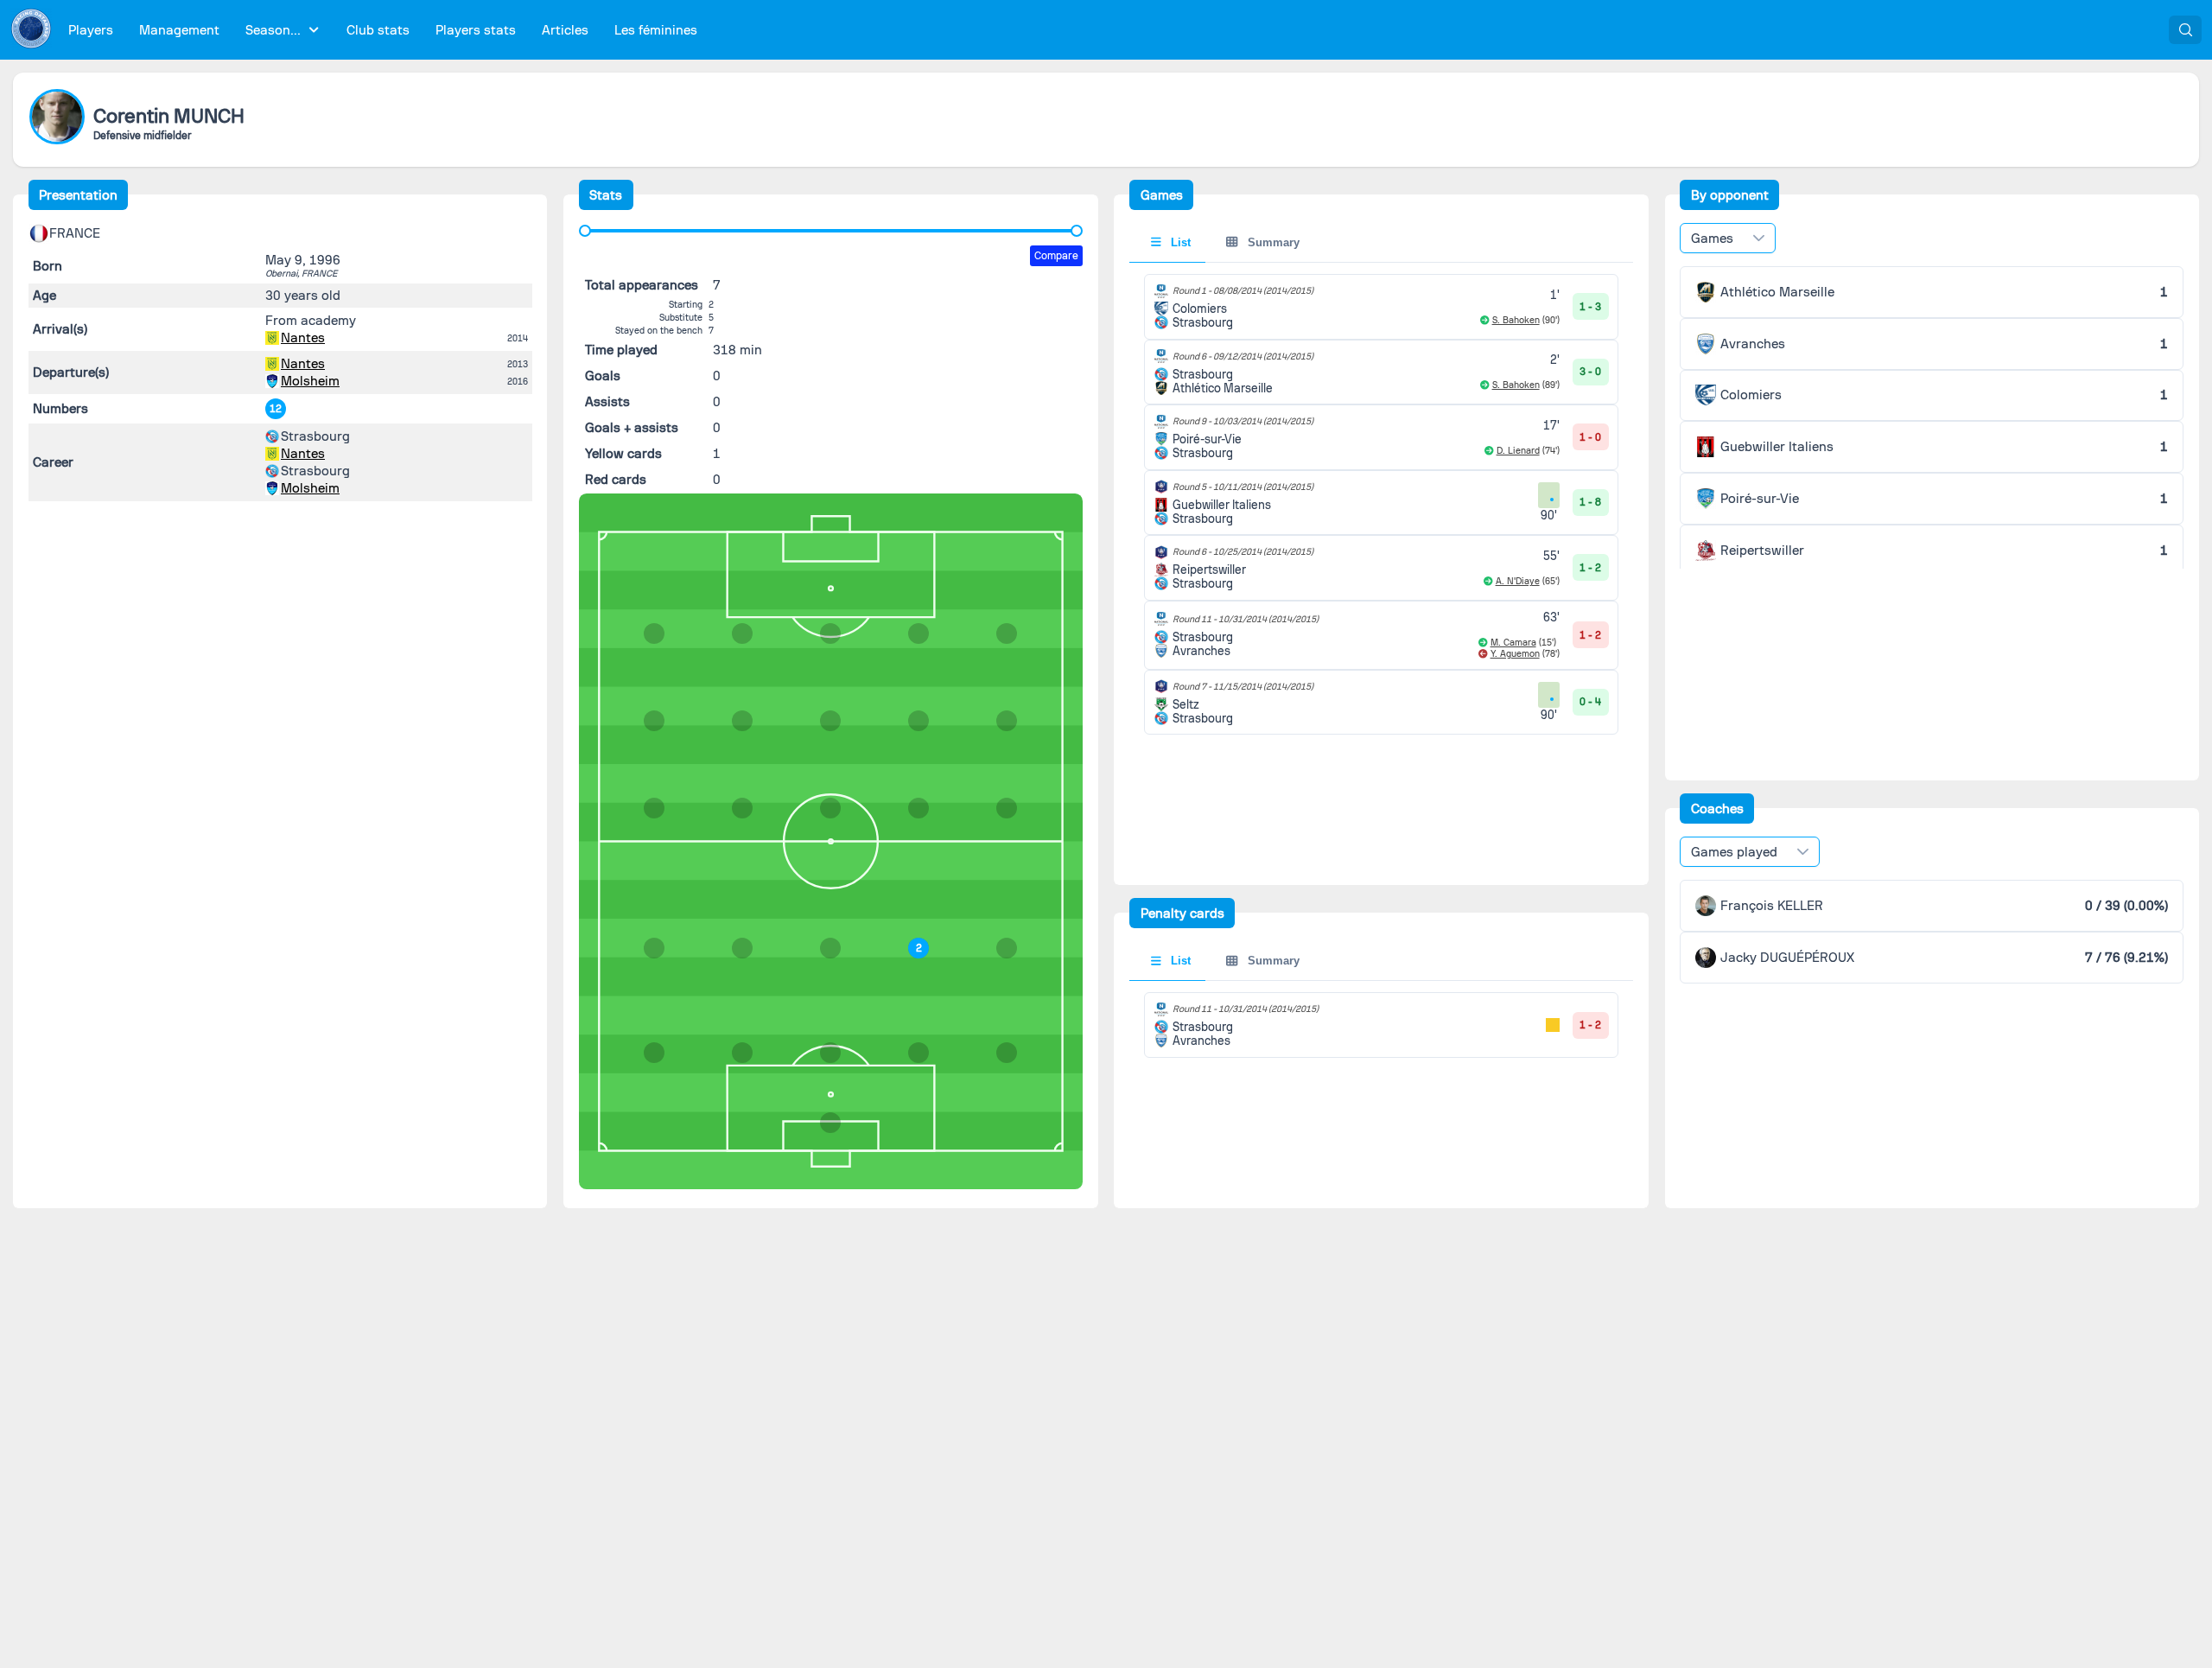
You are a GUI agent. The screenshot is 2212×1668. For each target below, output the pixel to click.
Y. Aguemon (1515, 654)
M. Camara (1513, 643)
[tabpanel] (1381, 504)
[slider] (585, 231)
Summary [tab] (1272, 242)
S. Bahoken (1516, 320)
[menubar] (383, 30)
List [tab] (1179, 242)
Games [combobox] (1712, 239)
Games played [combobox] (1734, 852)
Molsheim (310, 381)
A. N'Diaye (1518, 581)
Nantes (303, 338)
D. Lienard (1518, 451)
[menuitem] (91, 30)
